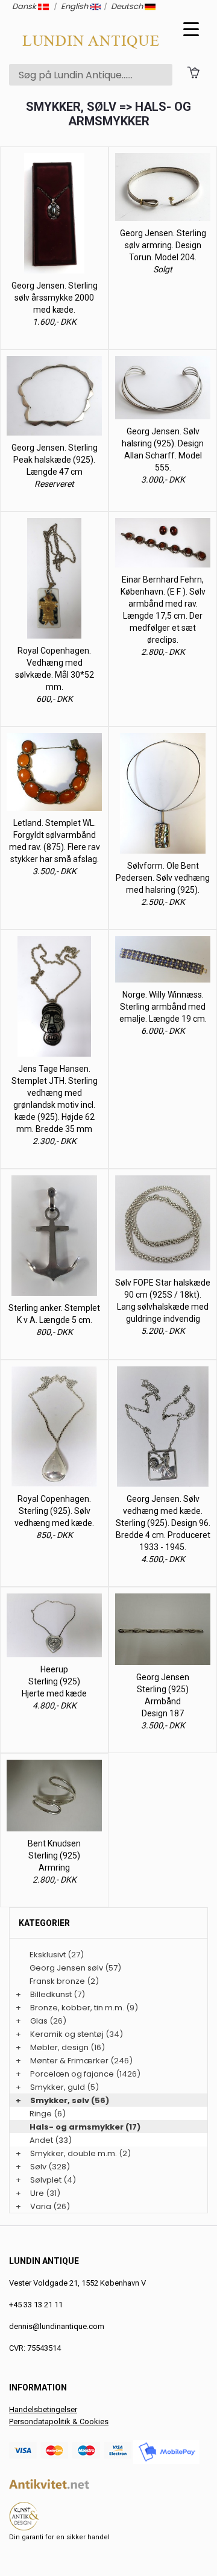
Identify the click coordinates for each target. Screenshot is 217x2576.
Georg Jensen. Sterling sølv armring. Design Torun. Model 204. (163, 245)
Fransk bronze (57, 1981)
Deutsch (128, 6)
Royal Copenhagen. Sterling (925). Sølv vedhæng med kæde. (54, 1511)
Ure (37, 2193)
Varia (41, 2206)
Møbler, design (59, 2047)
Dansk (25, 6)
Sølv (38, 2167)
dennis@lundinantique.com (57, 2326)
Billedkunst (51, 1994)
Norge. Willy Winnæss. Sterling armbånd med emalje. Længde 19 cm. (163, 1007)
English (75, 6)
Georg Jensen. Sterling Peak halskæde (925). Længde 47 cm (55, 460)
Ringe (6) (48, 2114)
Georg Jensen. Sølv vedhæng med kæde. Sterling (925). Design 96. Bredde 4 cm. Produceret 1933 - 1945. (163, 1523)
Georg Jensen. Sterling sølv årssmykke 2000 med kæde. (55, 298)
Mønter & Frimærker (69, 2061)
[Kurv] (193, 71)
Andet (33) (51, 2140)
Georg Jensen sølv (66, 1968)
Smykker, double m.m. (74, 2153)
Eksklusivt (48, 1955)
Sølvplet (46, 2180)
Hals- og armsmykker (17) (85, 2127)
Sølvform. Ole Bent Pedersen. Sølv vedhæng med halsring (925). (163, 878)
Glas (39, 2021)
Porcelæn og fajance (72, 2074)
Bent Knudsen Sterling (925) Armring (54, 1855)
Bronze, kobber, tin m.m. (77, 2008)
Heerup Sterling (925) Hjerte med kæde (54, 1681)
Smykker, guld (58, 2087)
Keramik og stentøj (67, 2034)
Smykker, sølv (60, 2100)
